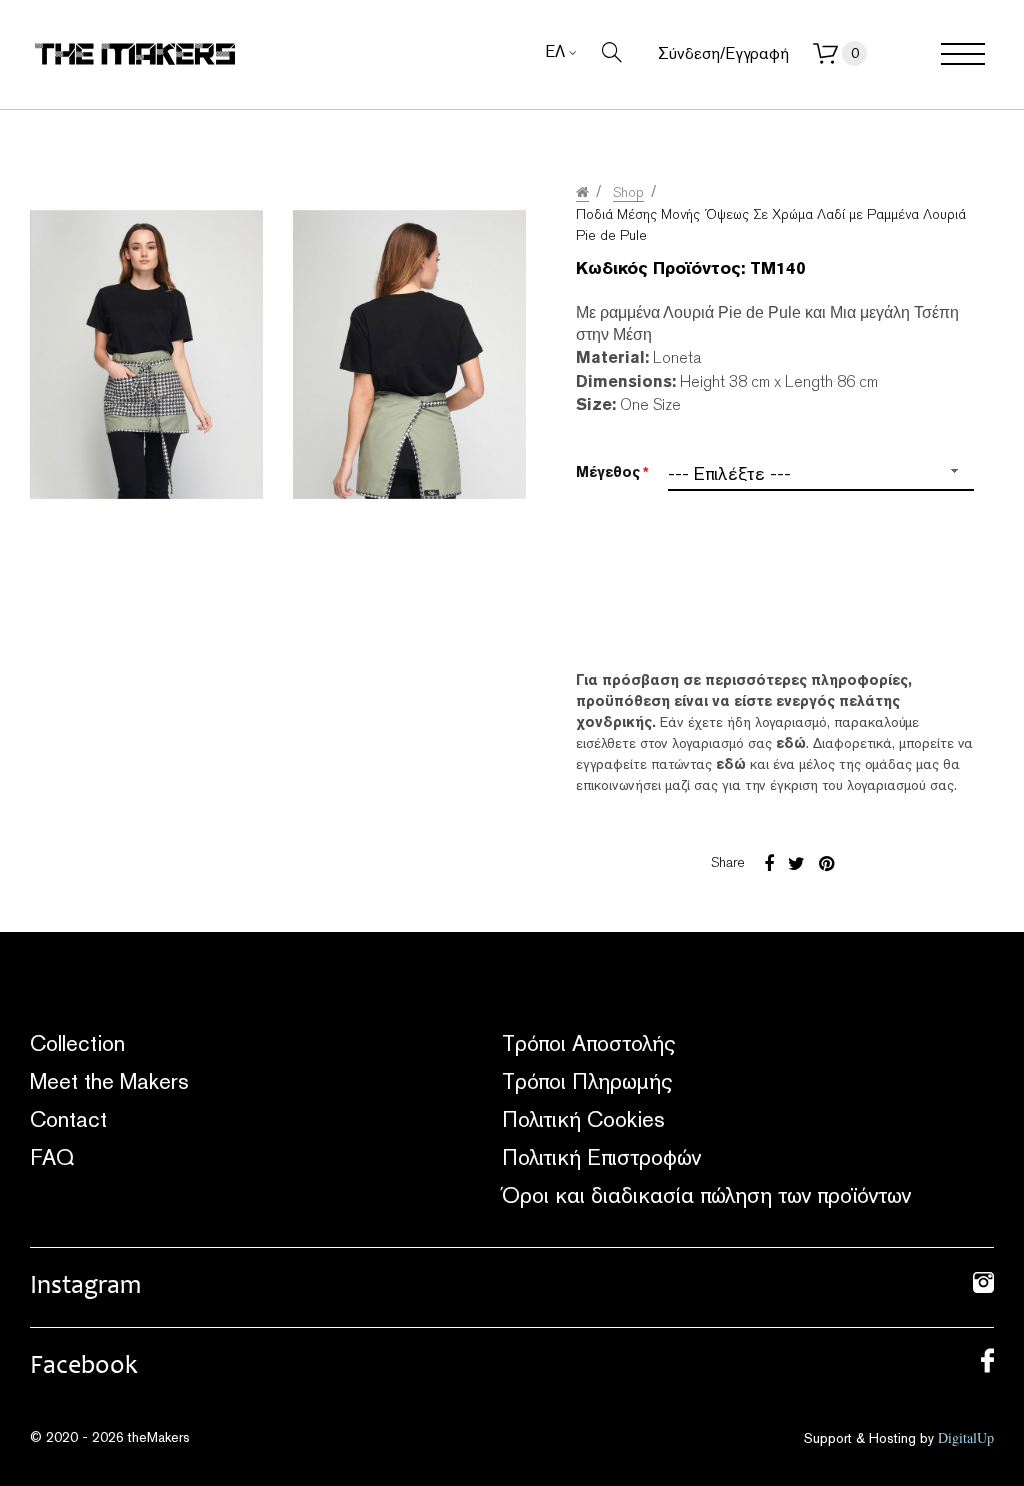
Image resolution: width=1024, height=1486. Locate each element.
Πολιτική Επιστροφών (601, 1157)
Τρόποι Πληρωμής (587, 1081)
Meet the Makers (109, 1081)
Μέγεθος (608, 472)
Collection (77, 1043)
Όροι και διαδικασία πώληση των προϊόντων (706, 1195)
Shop (628, 192)
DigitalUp (966, 1437)
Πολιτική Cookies (583, 1119)
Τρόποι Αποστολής (588, 1043)
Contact (68, 1119)
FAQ (52, 1157)
